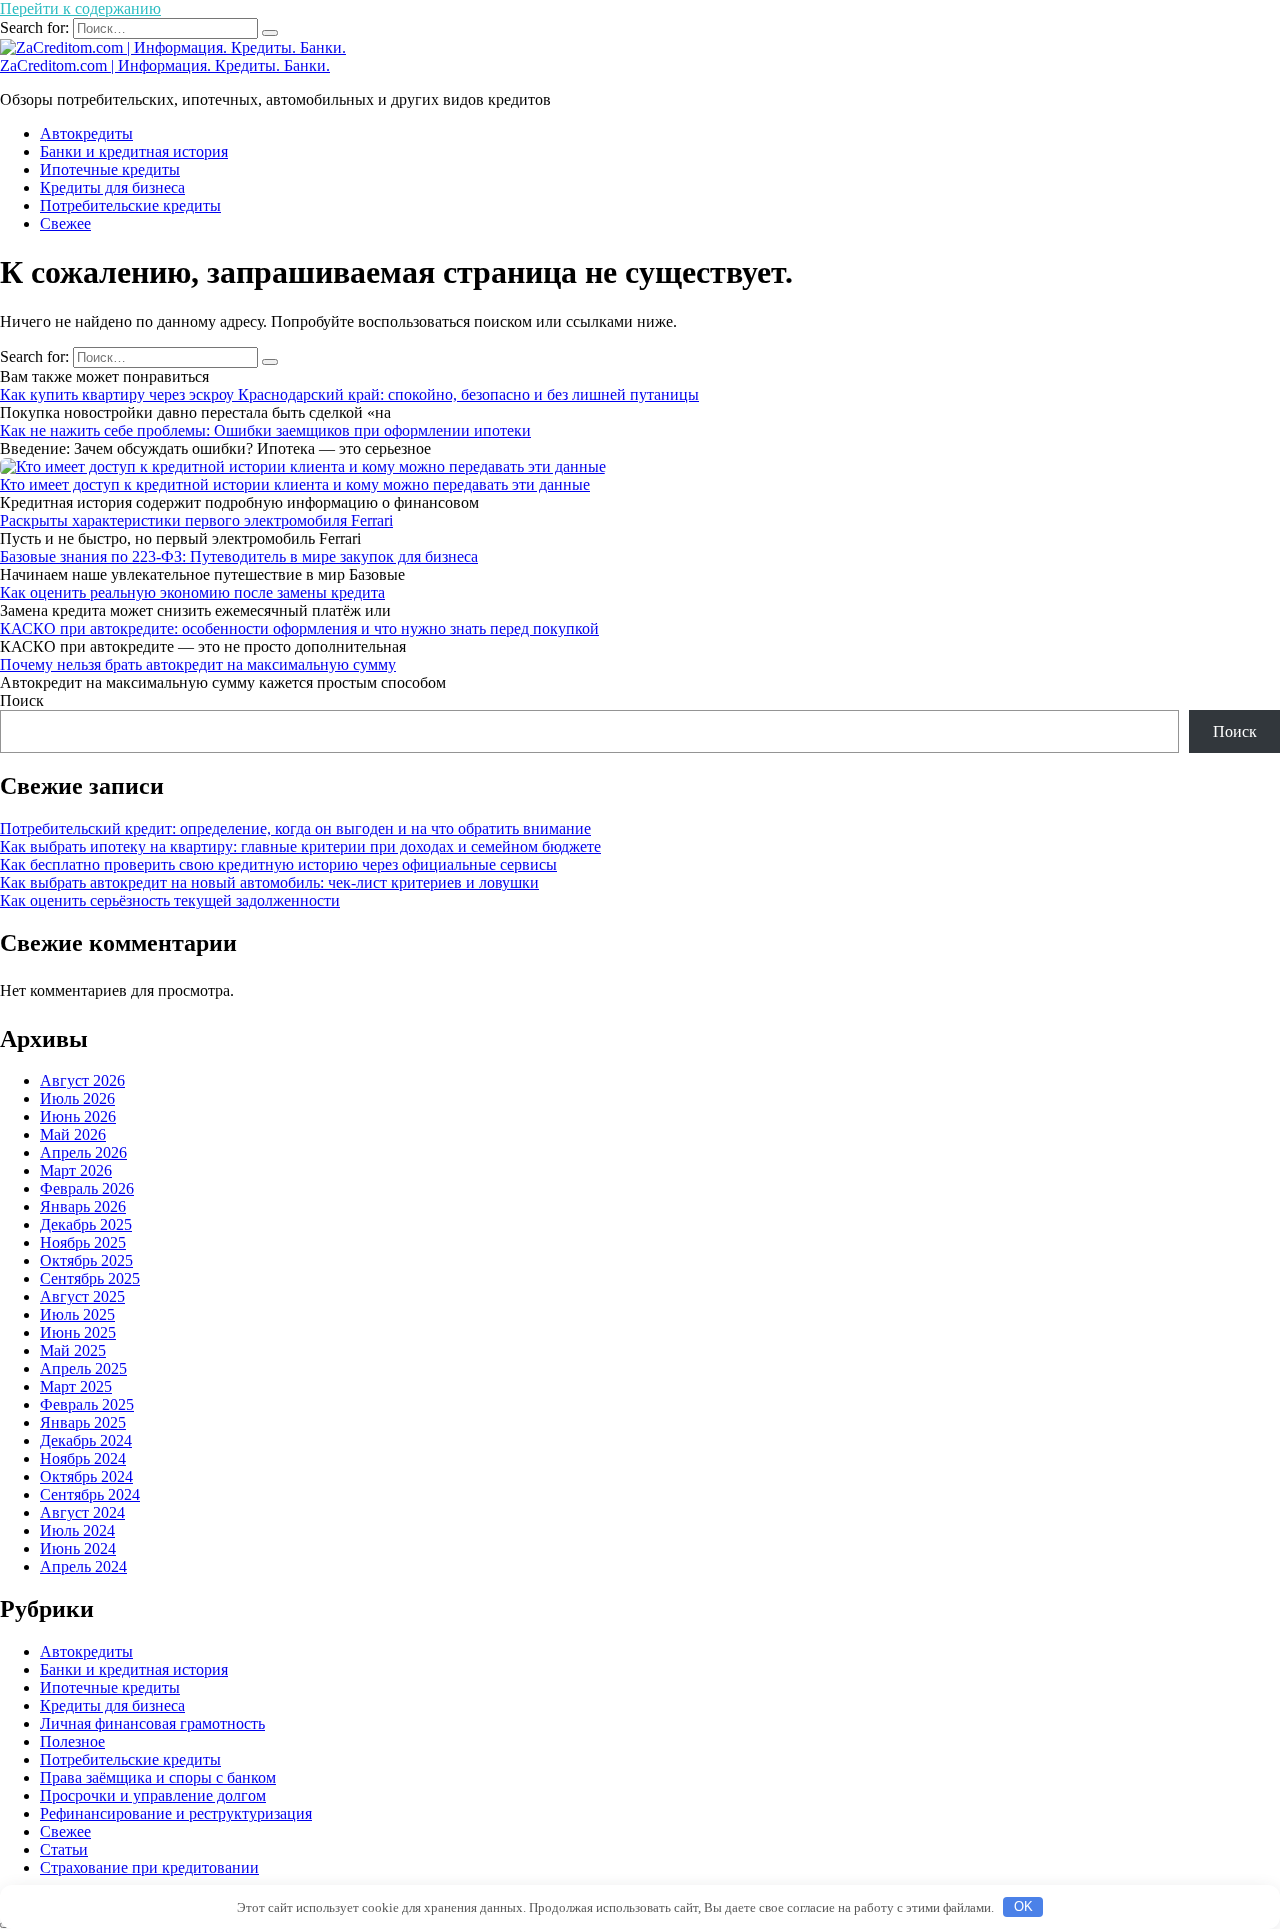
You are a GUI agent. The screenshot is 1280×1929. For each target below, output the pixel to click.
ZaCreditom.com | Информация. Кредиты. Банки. (165, 65)
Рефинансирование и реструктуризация (176, 1813)
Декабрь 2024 (86, 1440)
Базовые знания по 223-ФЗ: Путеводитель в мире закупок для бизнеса (239, 556)
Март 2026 (76, 1170)
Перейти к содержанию (80, 8)
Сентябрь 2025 (90, 1278)
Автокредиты (86, 133)
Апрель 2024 (83, 1566)
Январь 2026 (83, 1206)
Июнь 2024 (78, 1548)
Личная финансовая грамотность (152, 1723)
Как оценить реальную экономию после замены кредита (192, 592)
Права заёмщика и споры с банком (158, 1777)
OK (1023, 1906)
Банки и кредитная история (134, 151)
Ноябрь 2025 (83, 1242)
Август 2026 (82, 1080)
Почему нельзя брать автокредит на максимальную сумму (198, 664)
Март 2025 (76, 1386)
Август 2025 (82, 1296)
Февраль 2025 (87, 1404)
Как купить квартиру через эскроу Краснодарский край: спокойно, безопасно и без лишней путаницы (349, 394)
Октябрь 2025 (86, 1260)
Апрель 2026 (83, 1152)
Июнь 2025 (78, 1332)
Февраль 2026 (87, 1188)
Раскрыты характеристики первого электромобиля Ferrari (196, 520)
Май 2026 (73, 1134)
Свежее (65, 223)
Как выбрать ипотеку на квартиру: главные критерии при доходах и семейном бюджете (300, 846)
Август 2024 (82, 1512)
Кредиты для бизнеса (112, 187)
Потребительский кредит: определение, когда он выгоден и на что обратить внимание (295, 828)
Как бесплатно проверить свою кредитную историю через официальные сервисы (278, 864)
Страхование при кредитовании (149, 1867)
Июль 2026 (77, 1098)
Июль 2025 (77, 1314)
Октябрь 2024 (86, 1476)
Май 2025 (73, 1350)
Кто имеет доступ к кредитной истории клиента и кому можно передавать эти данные (295, 484)
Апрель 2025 (83, 1368)
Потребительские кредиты (130, 205)
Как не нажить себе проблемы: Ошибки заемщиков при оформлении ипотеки (265, 430)
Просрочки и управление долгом (153, 1795)
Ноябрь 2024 (83, 1458)
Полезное (72, 1741)
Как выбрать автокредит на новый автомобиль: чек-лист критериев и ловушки (269, 882)
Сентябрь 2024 (90, 1494)
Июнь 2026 (78, 1116)
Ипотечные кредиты (110, 169)
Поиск (22, 700)
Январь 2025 (83, 1422)
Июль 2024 (77, 1530)
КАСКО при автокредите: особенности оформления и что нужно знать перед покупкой (299, 628)
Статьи (64, 1849)
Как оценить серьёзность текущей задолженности (170, 900)
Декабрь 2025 (86, 1224)
